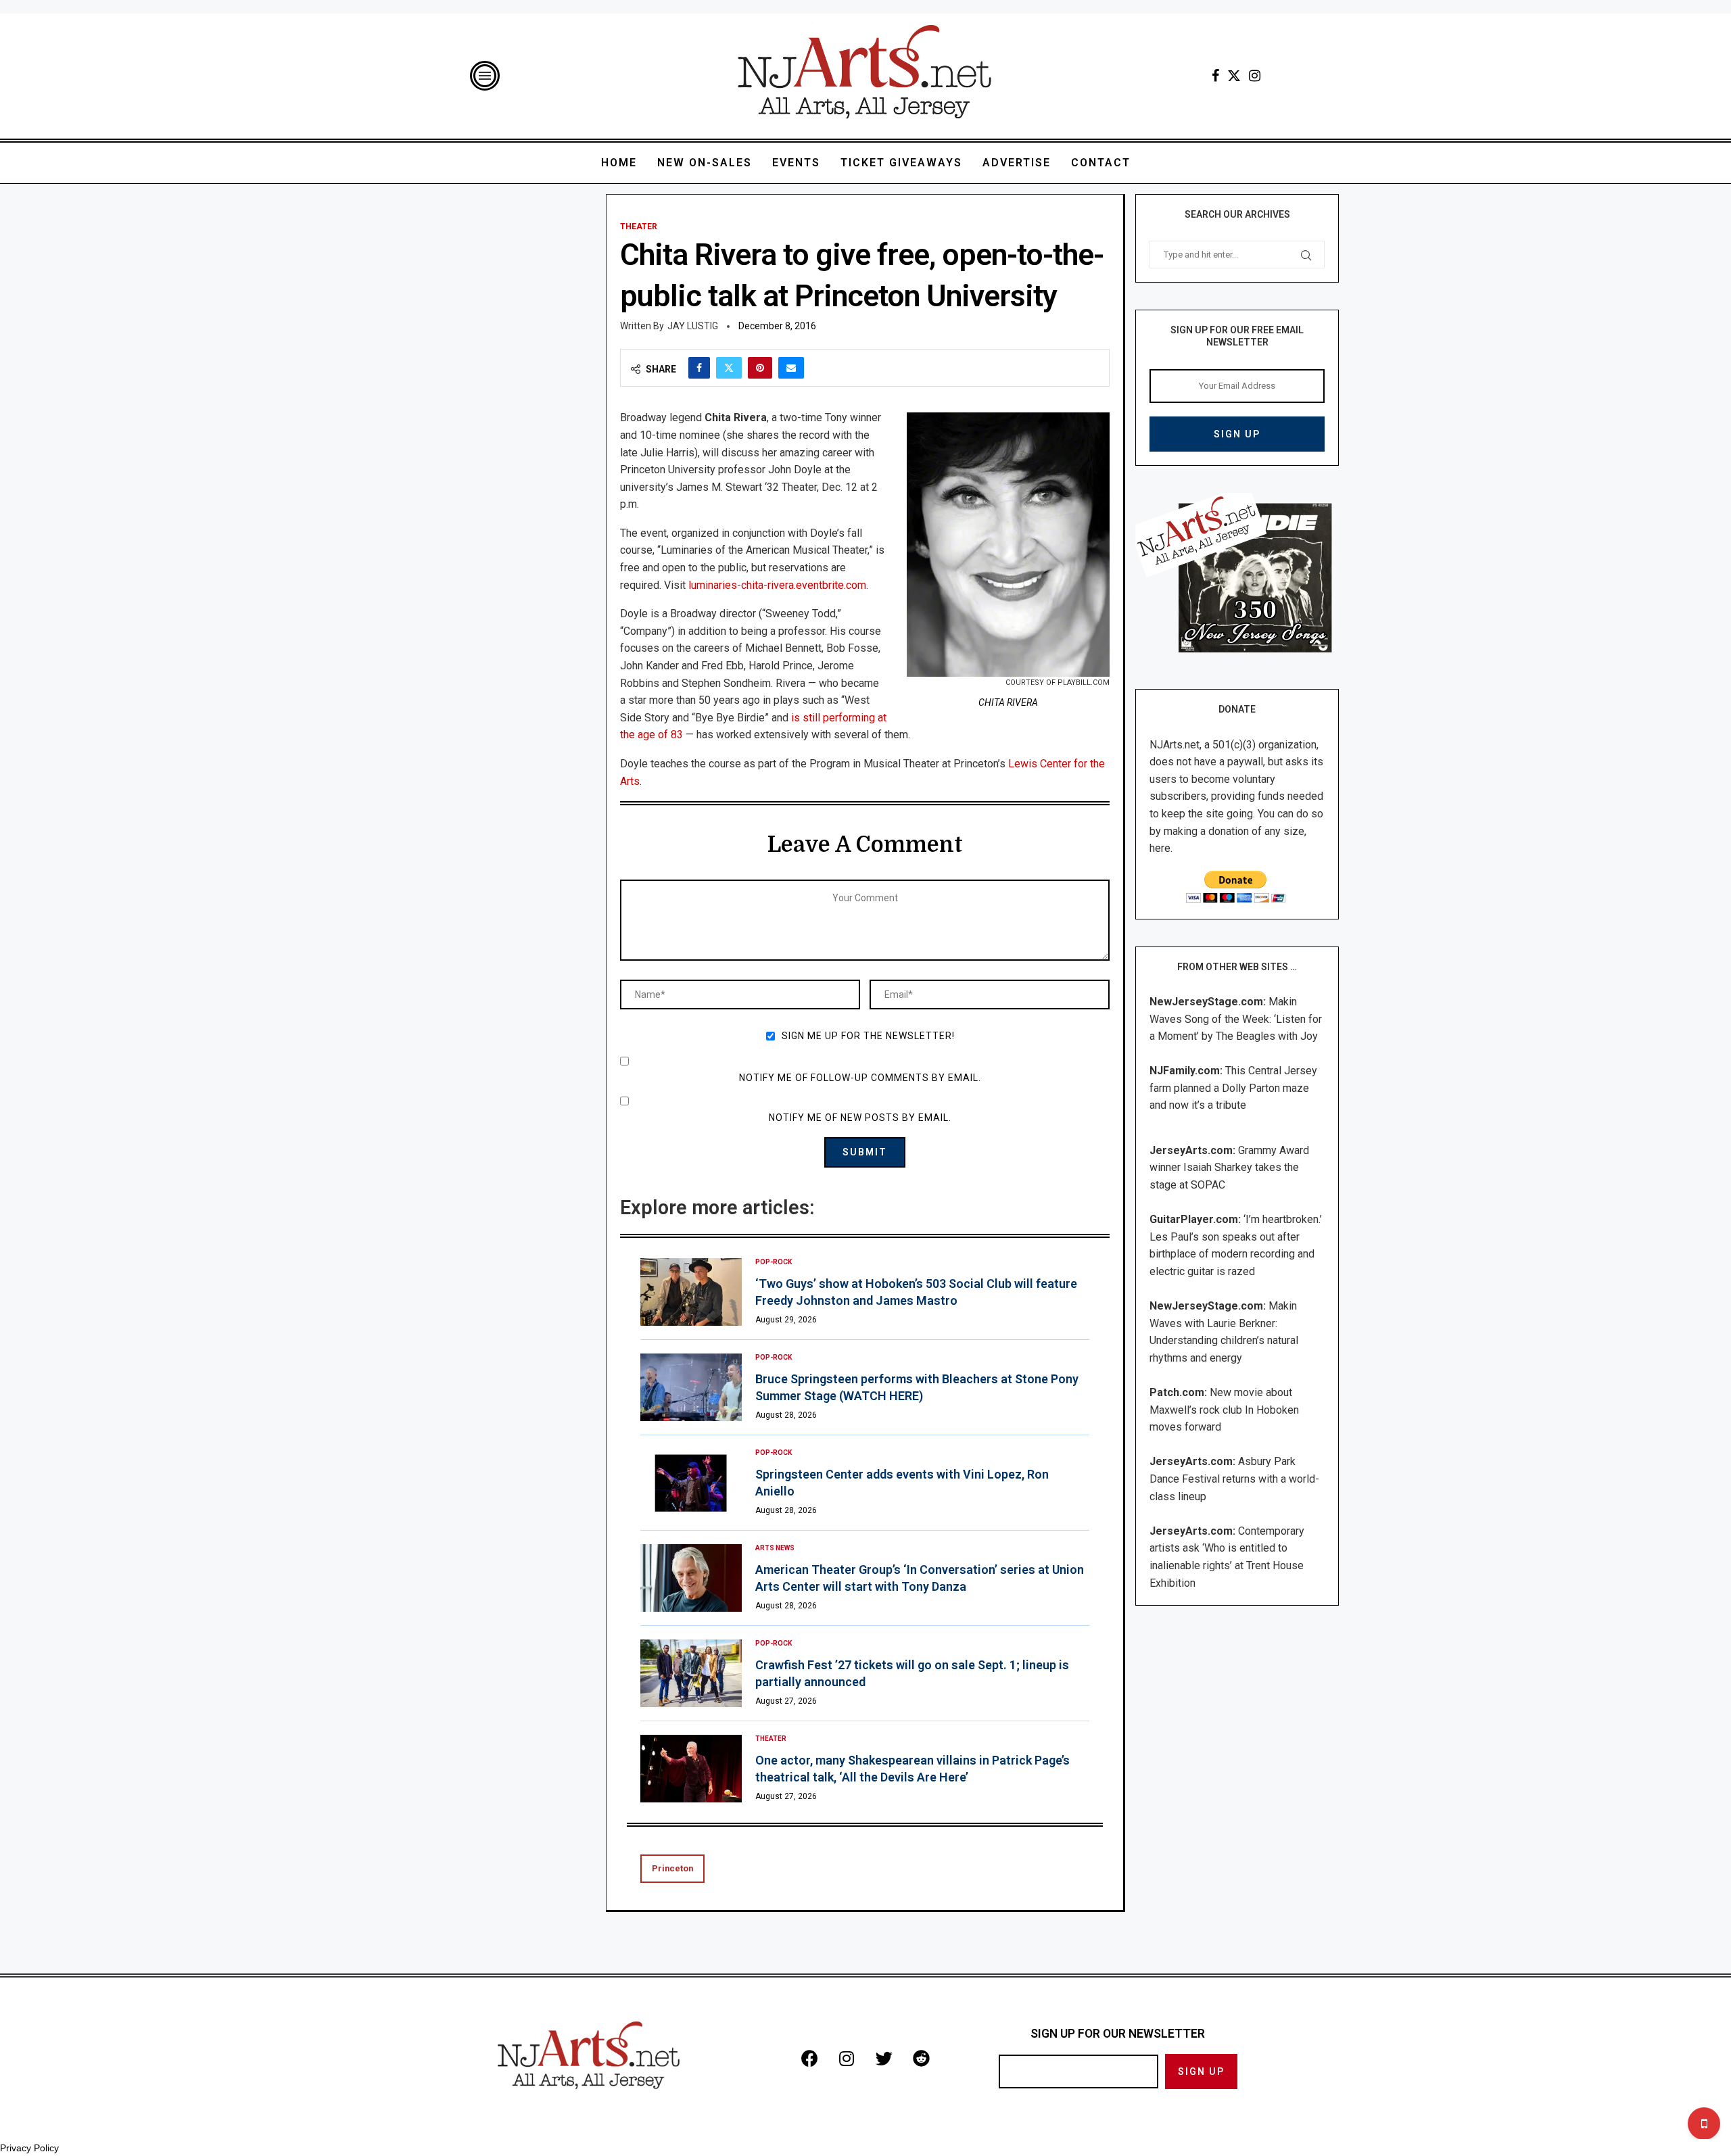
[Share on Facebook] (699, 368)
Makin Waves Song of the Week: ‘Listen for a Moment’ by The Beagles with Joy (1236, 1019)
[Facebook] (1215, 76)
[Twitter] (1234, 76)
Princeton (672, 1868)
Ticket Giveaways (901, 163)
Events (796, 163)
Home (619, 163)
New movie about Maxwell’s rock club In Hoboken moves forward (1224, 1410)
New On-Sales (705, 163)
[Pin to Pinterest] (760, 368)
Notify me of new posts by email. (860, 1118)
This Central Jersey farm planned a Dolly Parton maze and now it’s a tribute (1233, 1088)
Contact (1101, 163)
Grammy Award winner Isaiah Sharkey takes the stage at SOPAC (1229, 1168)
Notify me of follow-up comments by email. (860, 1078)
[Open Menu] (485, 76)
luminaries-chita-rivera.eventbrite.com (777, 585)
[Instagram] (1255, 76)
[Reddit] (921, 2058)
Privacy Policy (29, 2148)
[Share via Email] (791, 368)
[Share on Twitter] (729, 368)
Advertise (1017, 163)
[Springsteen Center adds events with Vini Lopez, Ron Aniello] (691, 1483)
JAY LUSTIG (693, 326)
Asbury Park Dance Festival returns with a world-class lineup (1234, 1479)
